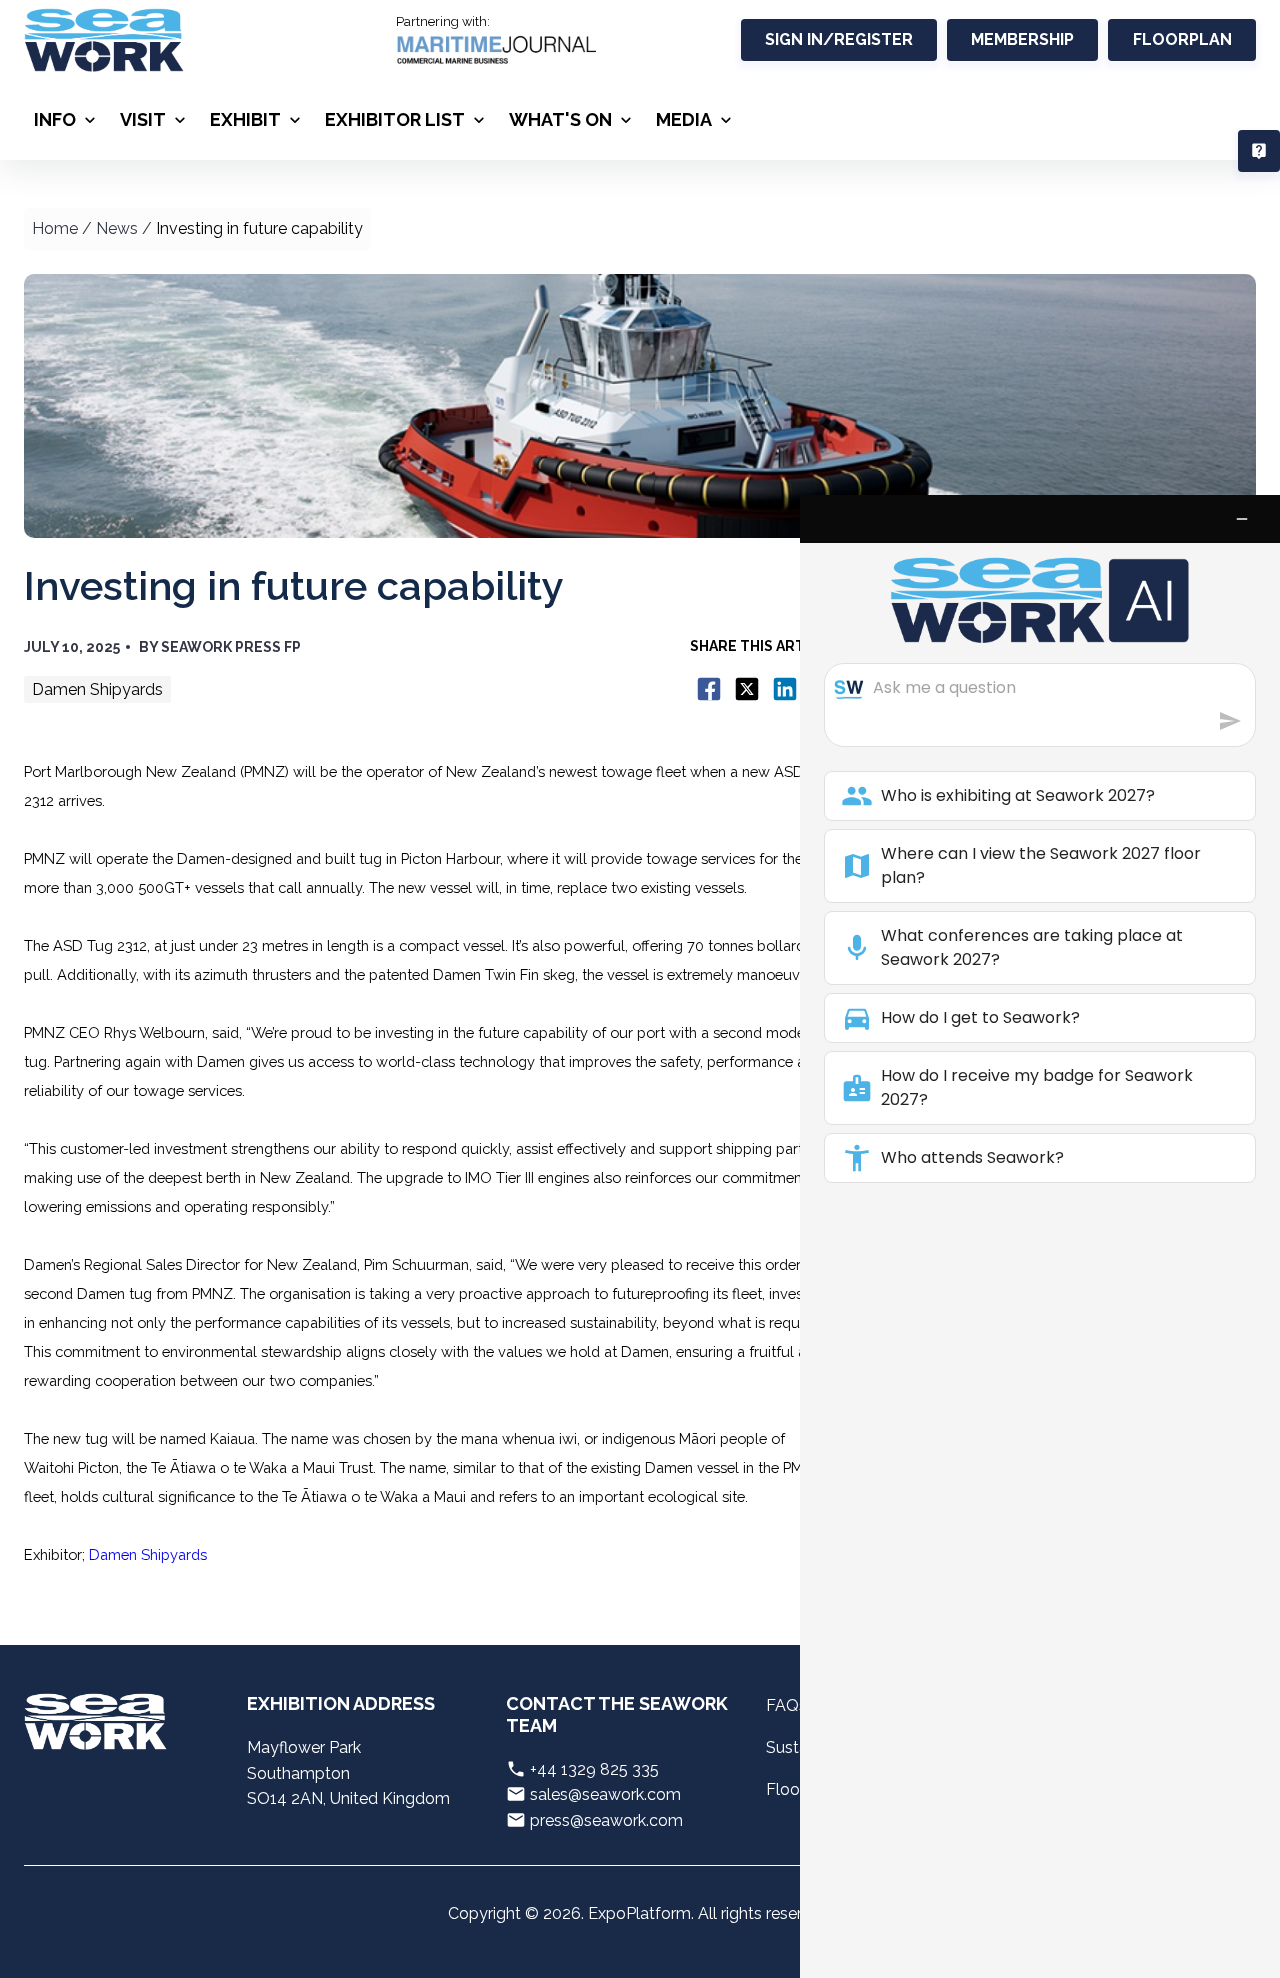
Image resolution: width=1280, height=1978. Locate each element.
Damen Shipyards (148, 1554)
